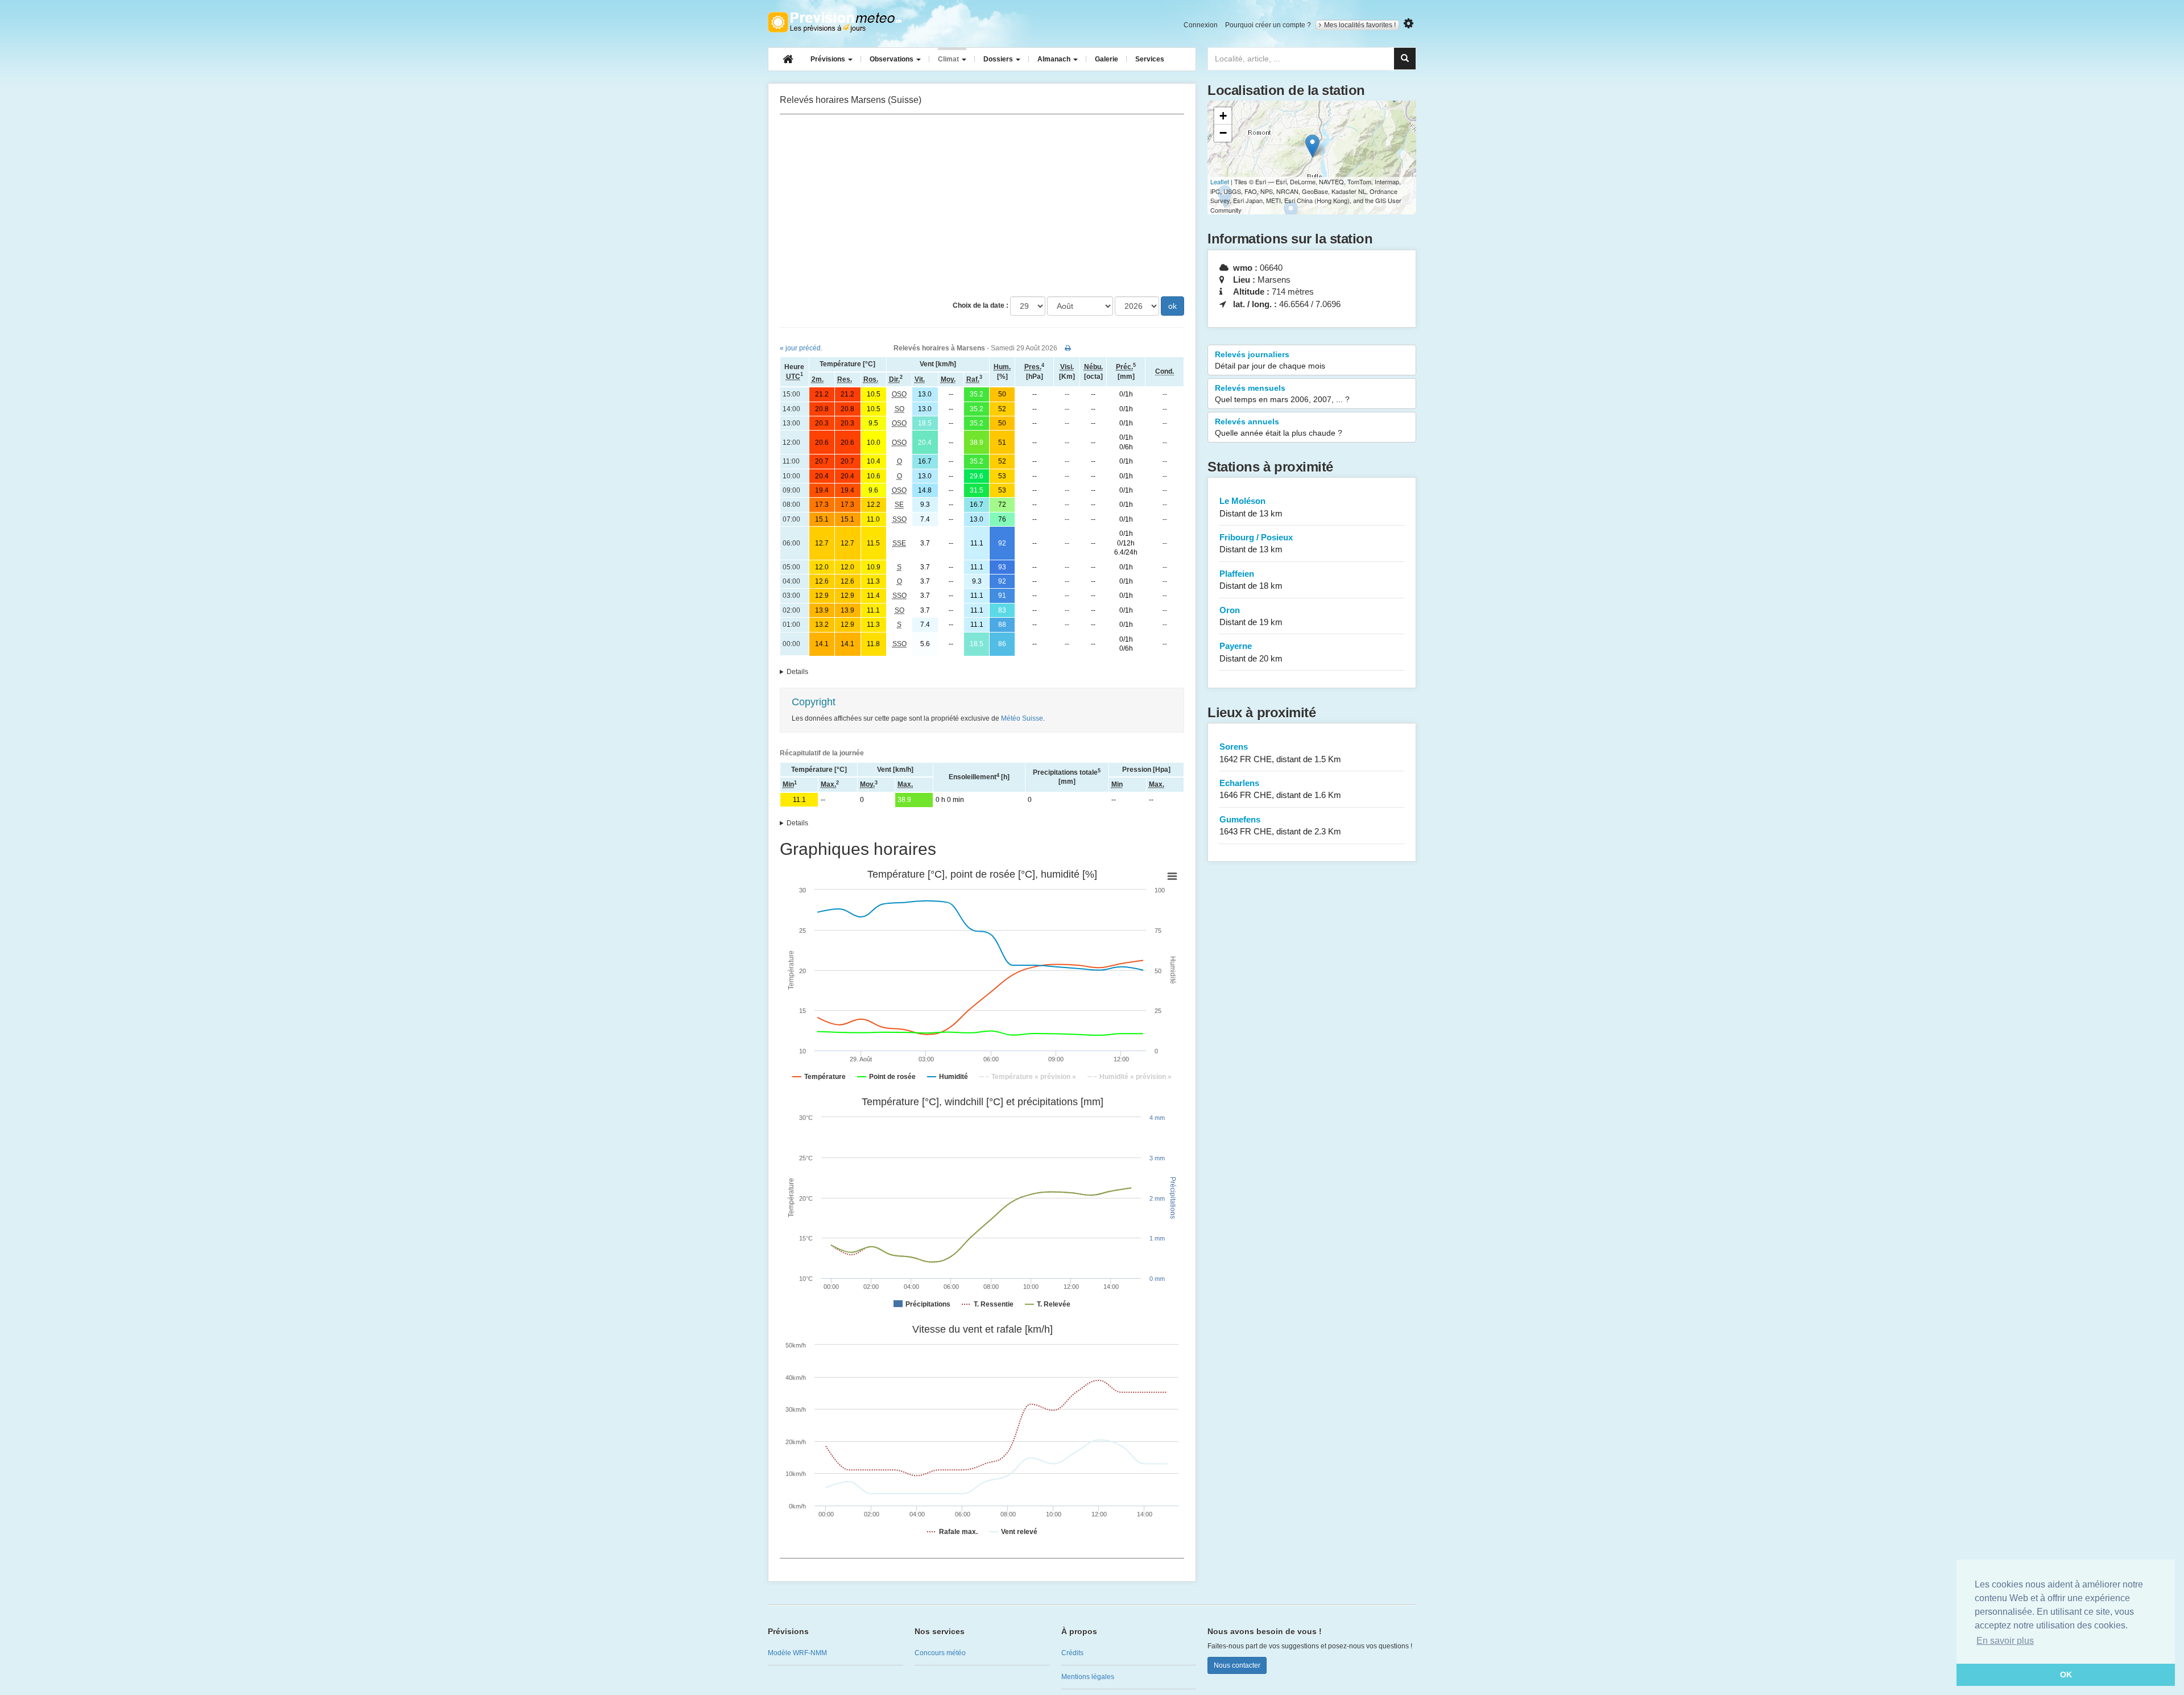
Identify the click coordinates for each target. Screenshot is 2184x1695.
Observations (892, 59)
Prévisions (829, 59)
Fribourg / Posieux (1256, 543)
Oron (1251, 616)
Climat (949, 59)
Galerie (1107, 59)
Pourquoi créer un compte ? (1268, 25)
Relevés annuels (1279, 427)
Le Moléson (1251, 507)
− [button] (1223, 133)
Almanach (1055, 59)
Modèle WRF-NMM (797, 1653)
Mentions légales (1088, 1677)
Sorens (1280, 753)
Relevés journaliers (1270, 360)
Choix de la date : (981, 305)
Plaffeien (1251, 580)
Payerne (1251, 652)
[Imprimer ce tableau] (1068, 348)
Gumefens (1280, 825)
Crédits (1072, 1653)
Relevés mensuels (1282, 394)
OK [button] (2066, 1675)
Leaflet (1220, 181)
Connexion (1201, 25)
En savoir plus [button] (2005, 1641)
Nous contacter (1237, 1665)
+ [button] (1223, 116)
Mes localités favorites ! (1360, 25)
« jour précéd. (801, 348)
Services (1150, 59)
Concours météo (940, 1653)
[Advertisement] (982, 205)
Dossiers (999, 59)
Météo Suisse (1022, 718)
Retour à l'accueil (835, 22)
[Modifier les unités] (1409, 24)
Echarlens (1280, 789)
